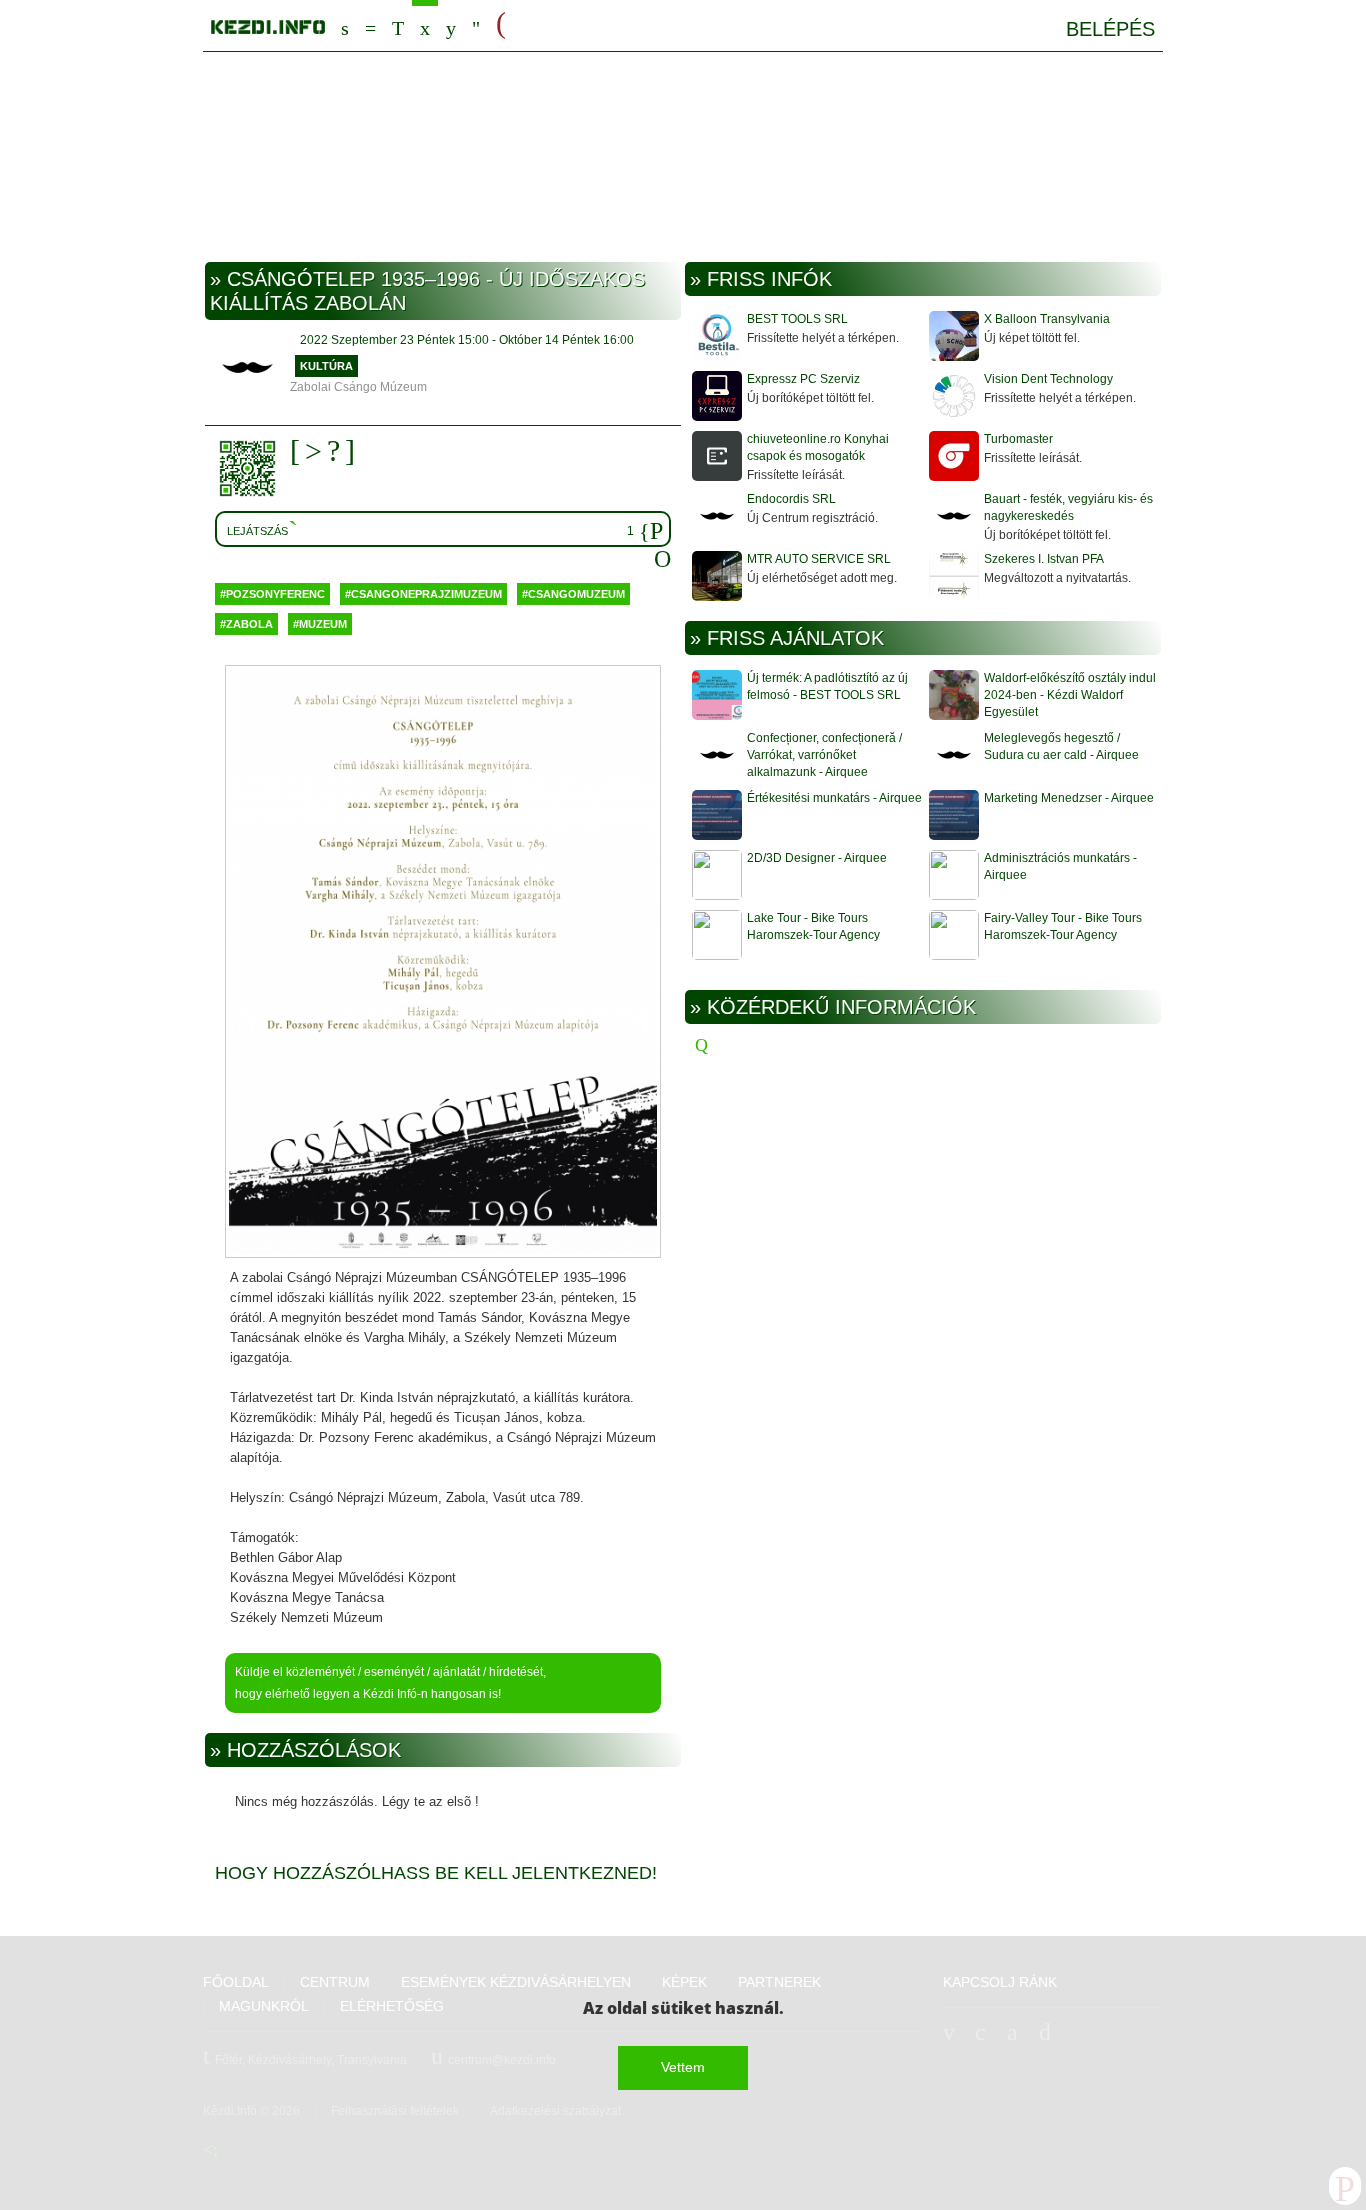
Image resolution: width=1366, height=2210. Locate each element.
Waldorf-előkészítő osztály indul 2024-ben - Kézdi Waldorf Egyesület (1070, 695)
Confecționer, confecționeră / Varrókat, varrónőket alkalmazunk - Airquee (824, 755)
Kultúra (326, 366)
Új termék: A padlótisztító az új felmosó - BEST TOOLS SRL (827, 686)
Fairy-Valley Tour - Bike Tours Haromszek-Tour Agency (1063, 926)
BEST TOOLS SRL (797, 319)
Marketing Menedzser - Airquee (1069, 798)
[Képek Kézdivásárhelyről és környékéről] (451, 25)
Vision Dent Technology (1048, 379)
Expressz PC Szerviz (803, 379)
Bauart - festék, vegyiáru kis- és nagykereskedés (1068, 507)
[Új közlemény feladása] (398, 25)
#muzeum (320, 624)
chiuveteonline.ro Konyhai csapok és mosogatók (818, 447)
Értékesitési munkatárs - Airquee (834, 798)
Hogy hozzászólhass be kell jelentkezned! (436, 1873)
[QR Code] (252, 468)
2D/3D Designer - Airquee (817, 858)
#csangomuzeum (573, 594)
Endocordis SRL (791, 499)
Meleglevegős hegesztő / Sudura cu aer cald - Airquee (1061, 746)
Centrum (370, 25)
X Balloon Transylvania (1047, 319)
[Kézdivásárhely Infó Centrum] (268, 23)
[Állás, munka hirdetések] (501, 24)
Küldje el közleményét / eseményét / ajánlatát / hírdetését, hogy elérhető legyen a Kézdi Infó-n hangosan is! (390, 1683)
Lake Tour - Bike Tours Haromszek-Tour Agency (813, 926)
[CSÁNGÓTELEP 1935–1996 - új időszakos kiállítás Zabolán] (443, 963)
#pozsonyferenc (272, 594)
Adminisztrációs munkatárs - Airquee (1060, 866)
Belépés (1110, 29)
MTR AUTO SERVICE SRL (819, 559)
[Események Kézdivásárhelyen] (425, 25)
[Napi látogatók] (662, 560)
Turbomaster (1018, 439)
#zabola (246, 624)
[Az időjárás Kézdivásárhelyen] (476, 25)
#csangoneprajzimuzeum (423, 594)
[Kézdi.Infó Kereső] (345, 25)
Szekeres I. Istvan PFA (1044, 559)
